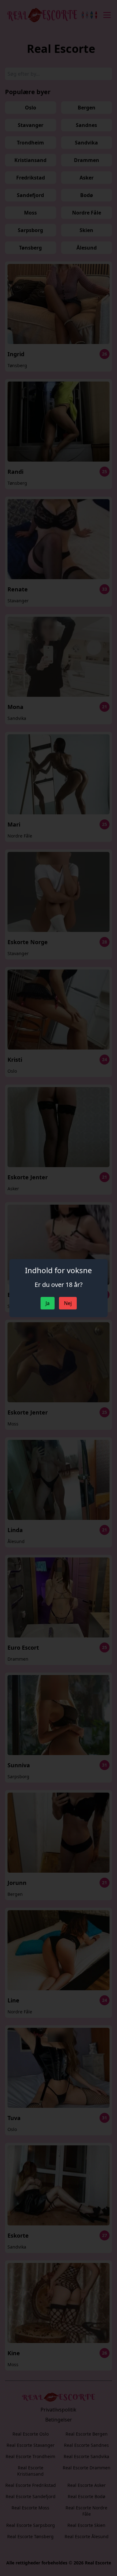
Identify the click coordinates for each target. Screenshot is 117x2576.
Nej (68, 1303)
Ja (48, 1303)
